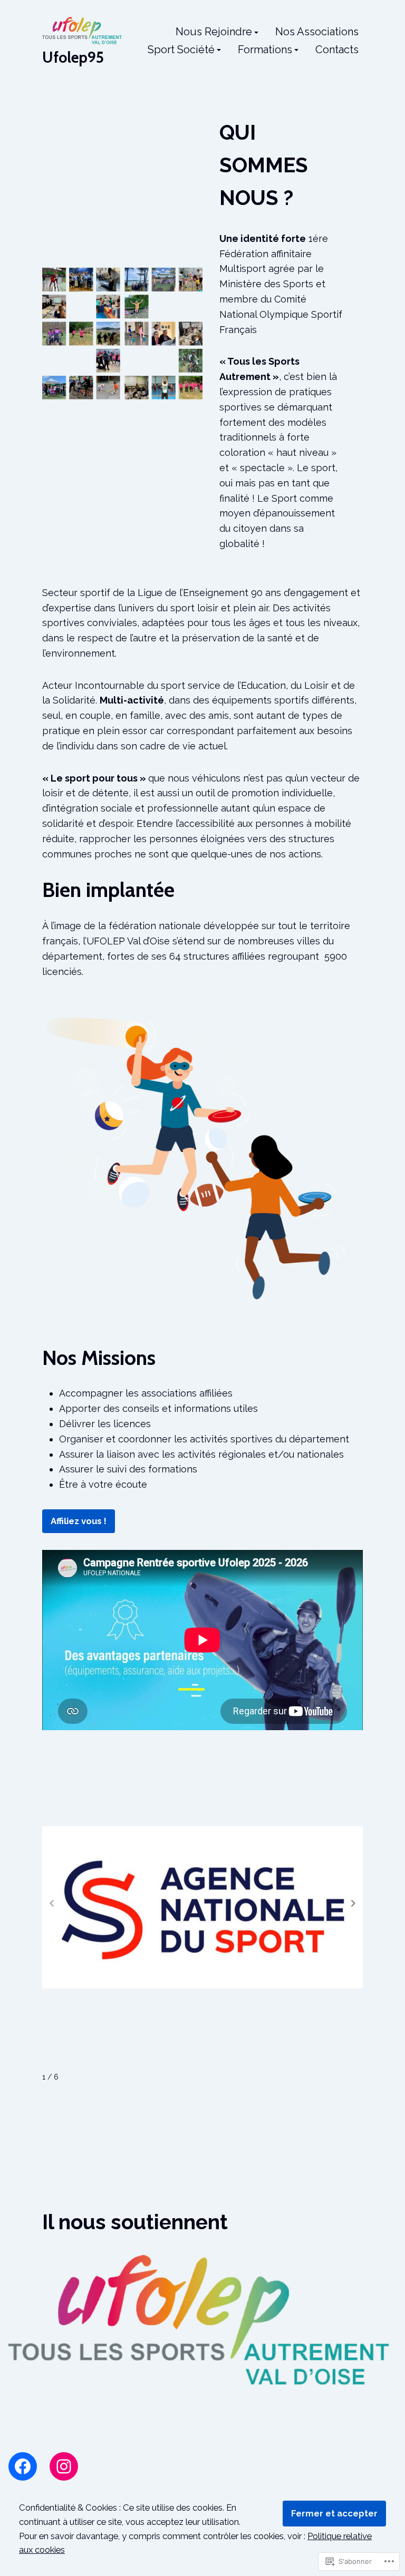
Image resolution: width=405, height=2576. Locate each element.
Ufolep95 (73, 57)
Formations (265, 50)
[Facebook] (23, 2466)
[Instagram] (64, 2466)
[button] (353, 1904)
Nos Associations (317, 32)
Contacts (337, 50)
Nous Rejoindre (214, 32)
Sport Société (181, 50)
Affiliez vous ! (79, 1521)
